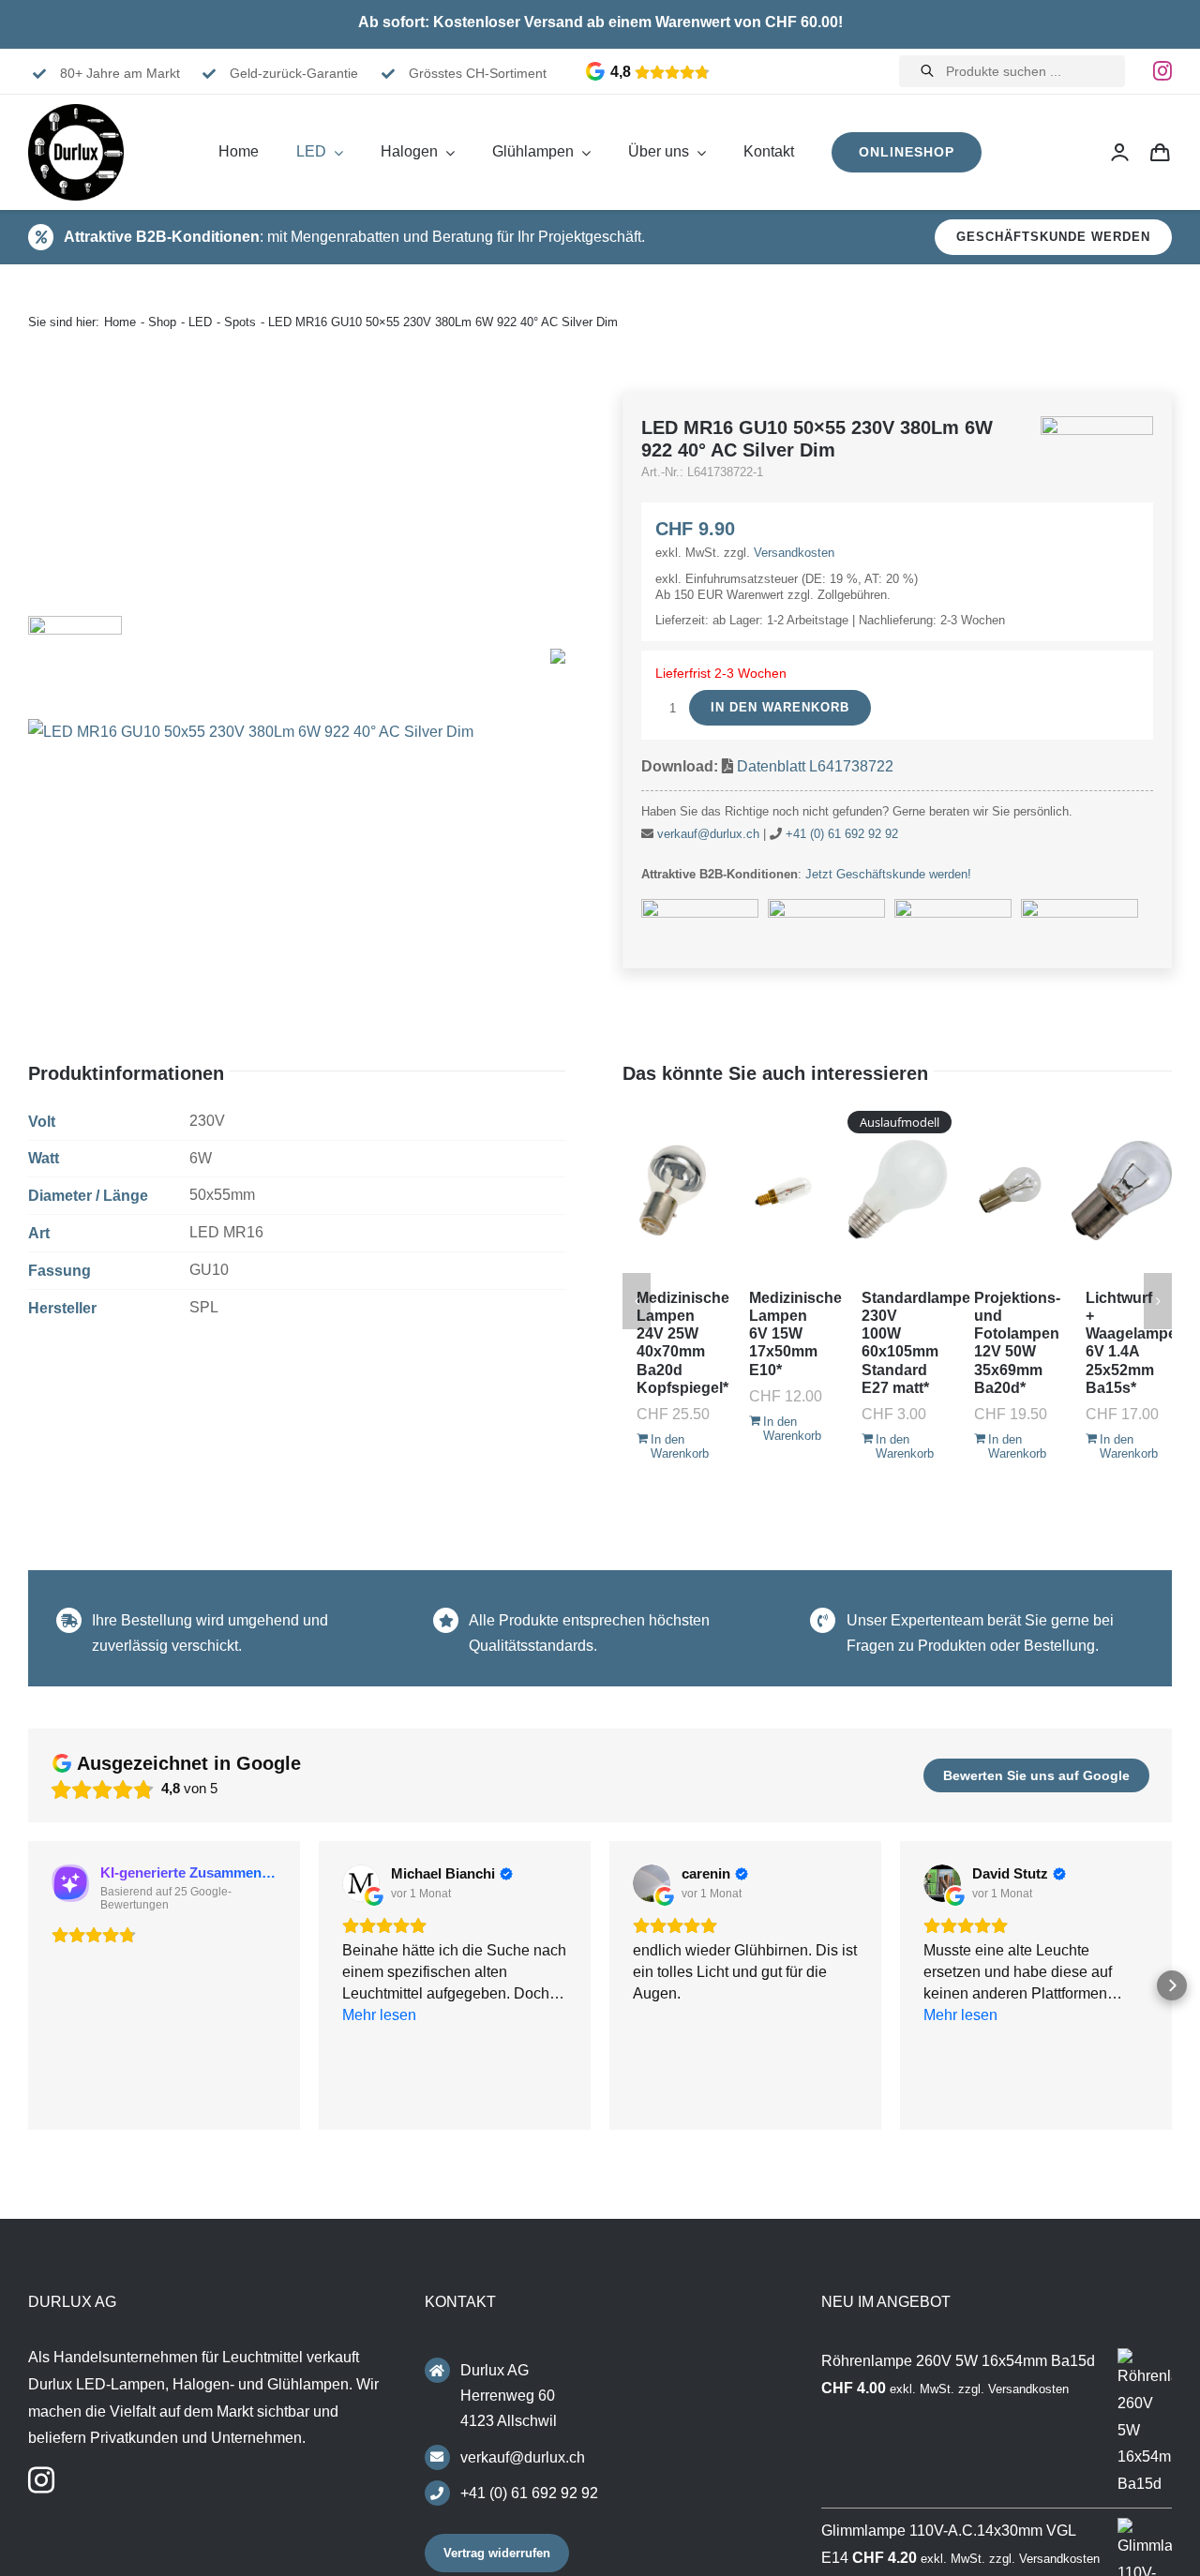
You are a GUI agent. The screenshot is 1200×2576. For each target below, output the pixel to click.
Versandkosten (794, 553)
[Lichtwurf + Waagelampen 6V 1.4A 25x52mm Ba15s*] (1122, 1191)
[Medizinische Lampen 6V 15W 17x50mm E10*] (785, 1191)
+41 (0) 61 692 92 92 (842, 834)
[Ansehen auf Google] (361, 1883)
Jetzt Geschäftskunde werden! (888, 874)
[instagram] (1162, 71)
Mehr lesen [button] (960, 2101)
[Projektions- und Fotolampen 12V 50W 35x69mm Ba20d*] (1010, 1191)
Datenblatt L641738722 (815, 766)
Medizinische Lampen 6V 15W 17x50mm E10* (795, 1334)
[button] (28, 1988)
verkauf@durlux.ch (708, 834)
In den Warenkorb (780, 707)
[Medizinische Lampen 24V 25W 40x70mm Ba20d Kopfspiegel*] (673, 1191)
